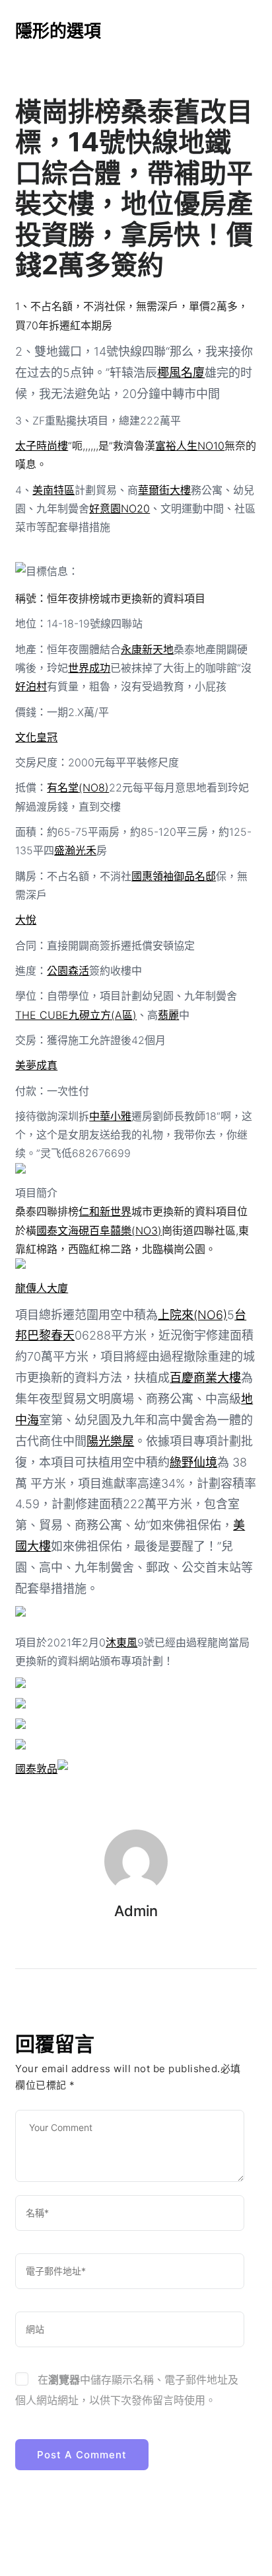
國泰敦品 (36, 1769)
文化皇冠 (36, 737)
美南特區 (53, 490)
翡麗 (168, 1015)
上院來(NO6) (192, 1315)
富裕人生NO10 (190, 446)
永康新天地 (147, 649)
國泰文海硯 (63, 1230)
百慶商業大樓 (205, 1378)
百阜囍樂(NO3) (125, 1230)
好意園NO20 (119, 508)
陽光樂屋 (110, 1441)
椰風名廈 (181, 373)
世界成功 (89, 668)
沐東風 (121, 1642)
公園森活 (68, 971)
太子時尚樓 (42, 446)
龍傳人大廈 (42, 1288)
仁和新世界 (105, 1211)
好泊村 (31, 686)
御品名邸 (195, 876)
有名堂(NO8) (78, 787)
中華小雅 (110, 1116)
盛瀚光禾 (75, 850)
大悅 (26, 920)
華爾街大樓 (164, 490)
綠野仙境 (193, 1462)
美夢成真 (36, 1065)
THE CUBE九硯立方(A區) (76, 1015)
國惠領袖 (153, 876)
